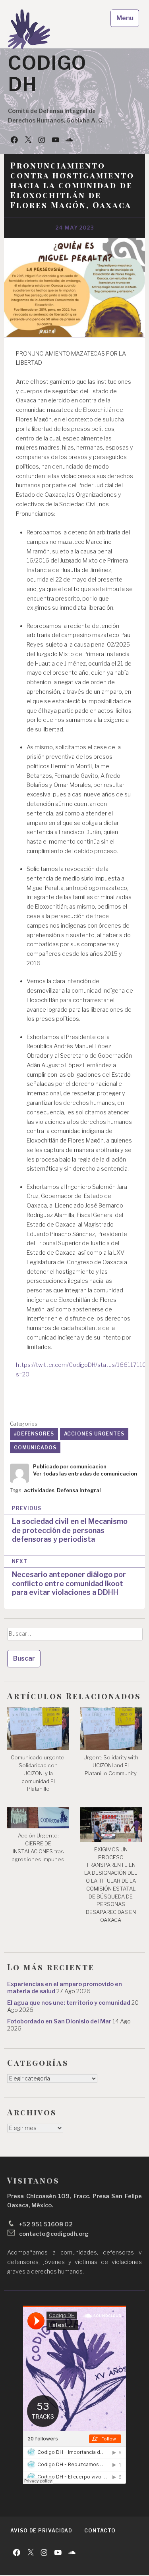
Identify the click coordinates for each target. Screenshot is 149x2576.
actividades (39, 1490)
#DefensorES (34, 1434)
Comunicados (35, 1448)
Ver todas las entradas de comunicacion (85, 1474)
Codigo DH (47, 74)
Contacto (100, 2531)
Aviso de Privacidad (41, 2531)
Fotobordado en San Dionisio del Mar (59, 2021)
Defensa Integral (79, 1490)
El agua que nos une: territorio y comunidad (69, 2003)
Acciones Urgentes (94, 1434)
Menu (125, 18)
